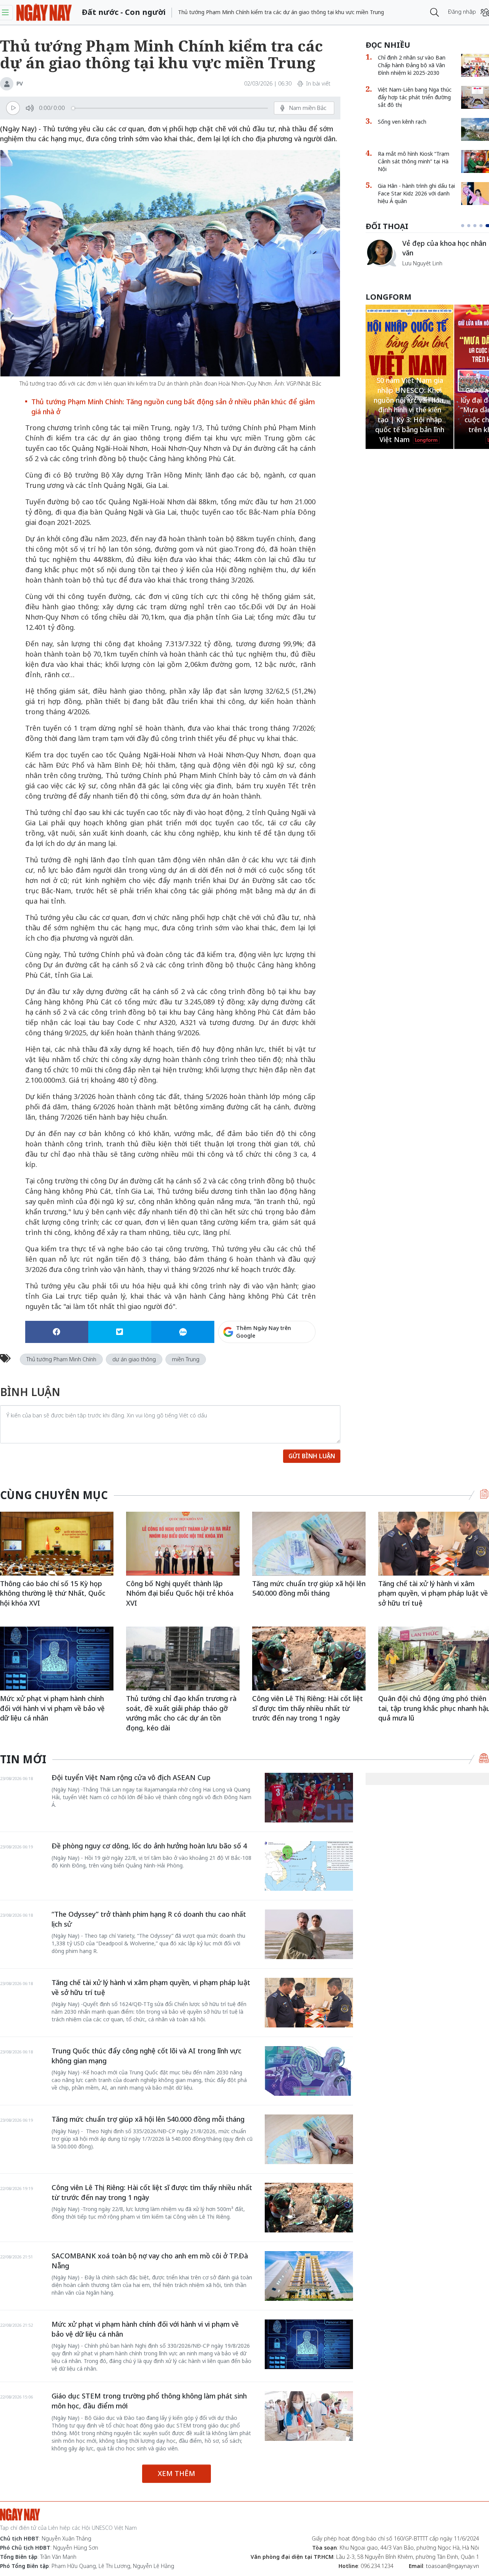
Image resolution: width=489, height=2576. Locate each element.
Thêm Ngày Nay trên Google (264, 1332)
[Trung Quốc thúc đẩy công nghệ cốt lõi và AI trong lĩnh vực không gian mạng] (309, 2071)
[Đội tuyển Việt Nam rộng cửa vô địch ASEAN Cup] (309, 1798)
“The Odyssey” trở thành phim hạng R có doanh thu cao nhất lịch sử (149, 1919)
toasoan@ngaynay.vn (453, 2566)
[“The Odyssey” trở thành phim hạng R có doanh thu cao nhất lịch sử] (309, 1934)
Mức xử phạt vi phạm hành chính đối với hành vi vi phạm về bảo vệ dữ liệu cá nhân (52, 1708)
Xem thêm (176, 2473)
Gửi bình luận (312, 1456)
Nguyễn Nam (419, 272)
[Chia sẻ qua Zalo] (183, 1332)
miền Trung (186, 1359)
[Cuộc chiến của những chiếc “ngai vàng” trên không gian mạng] (381, 253)
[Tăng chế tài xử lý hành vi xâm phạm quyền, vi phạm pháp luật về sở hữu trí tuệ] (309, 2003)
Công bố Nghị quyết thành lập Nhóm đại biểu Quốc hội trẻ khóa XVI (180, 1593)
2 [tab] (472, 226)
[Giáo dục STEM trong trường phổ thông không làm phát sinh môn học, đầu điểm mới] (309, 2416)
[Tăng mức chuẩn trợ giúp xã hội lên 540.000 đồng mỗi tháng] (309, 1544)
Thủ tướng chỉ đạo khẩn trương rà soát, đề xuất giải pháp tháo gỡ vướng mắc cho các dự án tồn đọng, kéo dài (181, 1713)
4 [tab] (484, 226)
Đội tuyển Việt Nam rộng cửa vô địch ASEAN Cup (131, 1777)
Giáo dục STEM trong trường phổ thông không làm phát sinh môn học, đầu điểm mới (149, 2401)
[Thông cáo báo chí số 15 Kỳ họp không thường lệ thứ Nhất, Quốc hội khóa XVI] (57, 1544)
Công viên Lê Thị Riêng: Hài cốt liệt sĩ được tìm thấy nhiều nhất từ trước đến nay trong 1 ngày (308, 1708)
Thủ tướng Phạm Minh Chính (61, 1359)
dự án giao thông (134, 1359)
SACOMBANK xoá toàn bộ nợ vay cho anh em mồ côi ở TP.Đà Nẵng (150, 2261)
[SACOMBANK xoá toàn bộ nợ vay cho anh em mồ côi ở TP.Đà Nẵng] (309, 2276)
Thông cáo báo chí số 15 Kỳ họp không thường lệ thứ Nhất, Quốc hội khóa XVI (53, 1593)
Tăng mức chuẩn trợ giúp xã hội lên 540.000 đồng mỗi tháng (309, 1588)
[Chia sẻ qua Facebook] (57, 1332)
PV (20, 83)
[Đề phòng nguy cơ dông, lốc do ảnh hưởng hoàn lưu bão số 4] (309, 1866)
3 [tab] (478, 226)
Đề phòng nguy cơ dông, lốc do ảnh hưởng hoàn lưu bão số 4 (149, 1846)
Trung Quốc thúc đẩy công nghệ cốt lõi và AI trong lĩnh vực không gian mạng (147, 2056)
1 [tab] (464, 226)
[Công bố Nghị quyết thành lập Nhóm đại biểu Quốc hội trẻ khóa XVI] (183, 1544)
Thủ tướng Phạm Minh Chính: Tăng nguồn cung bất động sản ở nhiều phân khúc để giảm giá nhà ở (173, 407)
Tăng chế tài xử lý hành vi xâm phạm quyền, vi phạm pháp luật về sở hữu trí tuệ (151, 1987)
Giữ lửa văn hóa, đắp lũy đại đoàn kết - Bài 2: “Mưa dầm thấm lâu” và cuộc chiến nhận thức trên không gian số (410, 410)
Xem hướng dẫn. (295, 1365)
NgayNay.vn (44, 12)
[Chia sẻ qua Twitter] (120, 1332)
